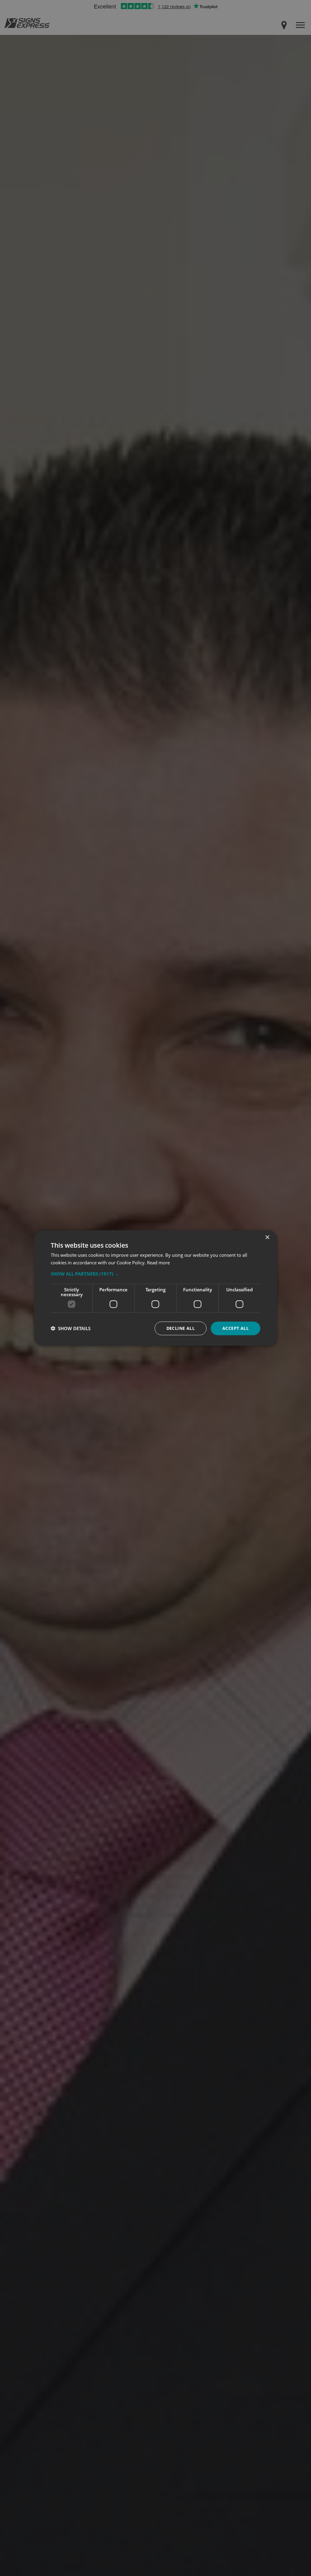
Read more (158, 1263)
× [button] (267, 1238)
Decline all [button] (181, 1328)
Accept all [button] (236, 1328)
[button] (155, 1274)
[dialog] (155, 1288)
